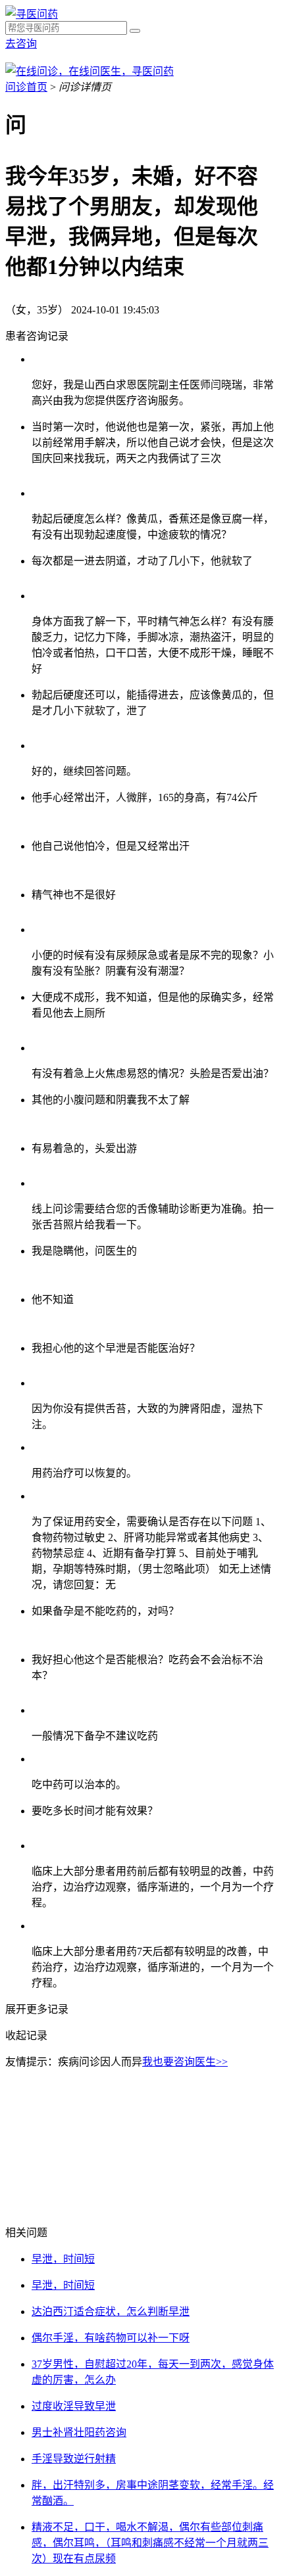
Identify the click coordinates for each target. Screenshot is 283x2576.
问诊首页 (26, 87)
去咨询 (21, 44)
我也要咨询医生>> (185, 2062)
